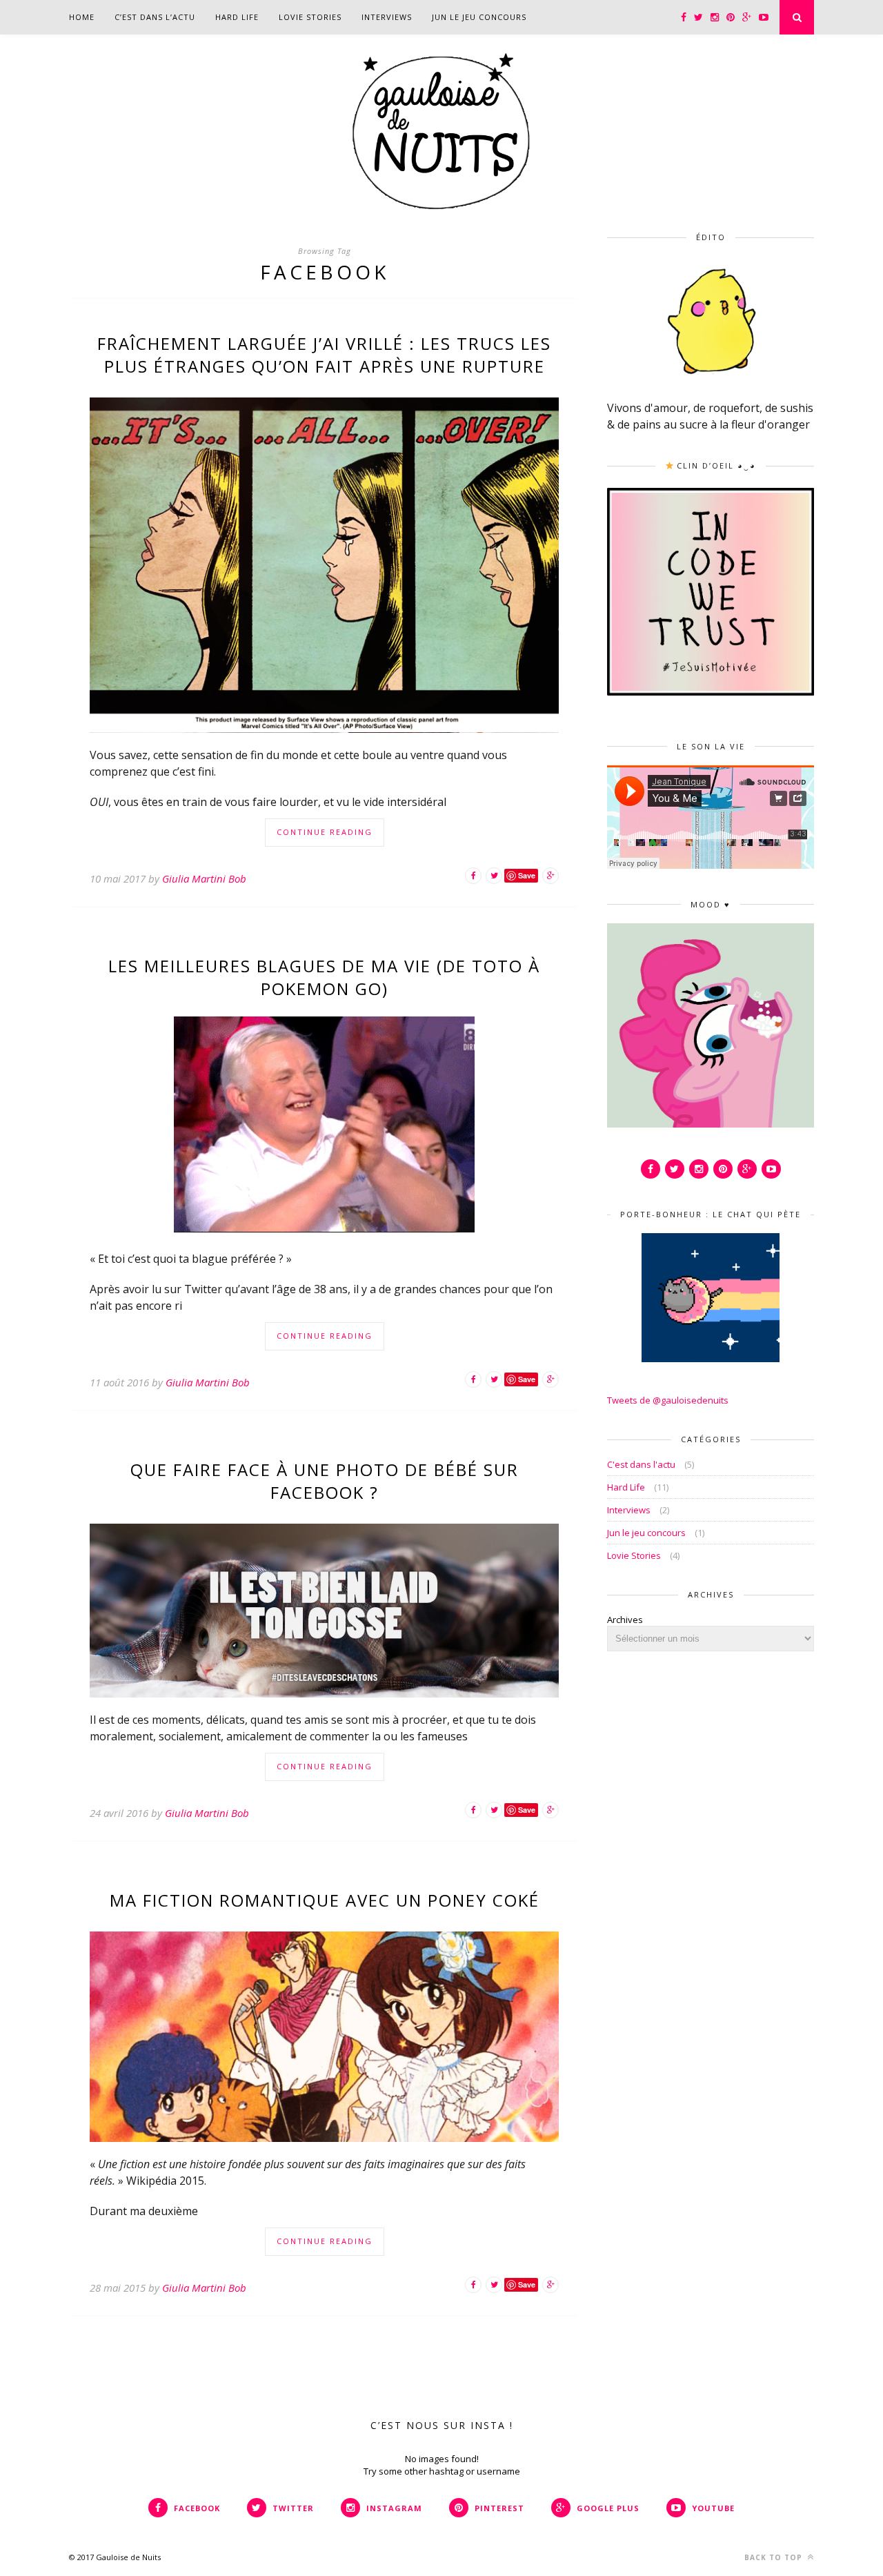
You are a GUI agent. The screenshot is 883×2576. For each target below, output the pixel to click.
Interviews (387, 17)
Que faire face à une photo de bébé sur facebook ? (325, 1481)
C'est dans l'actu (641, 1464)
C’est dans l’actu (155, 17)
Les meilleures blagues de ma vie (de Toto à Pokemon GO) (324, 977)
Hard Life (237, 17)
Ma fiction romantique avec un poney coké (325, 1900)
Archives (625, 1620)
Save (527, 875)
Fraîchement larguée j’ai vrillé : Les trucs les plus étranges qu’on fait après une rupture (324, 355)
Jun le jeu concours (479, 17)
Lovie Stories (310, 17)
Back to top (775, 2557)
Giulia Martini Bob (204, 878)
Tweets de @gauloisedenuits (668, 1400)
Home (82, 17)
